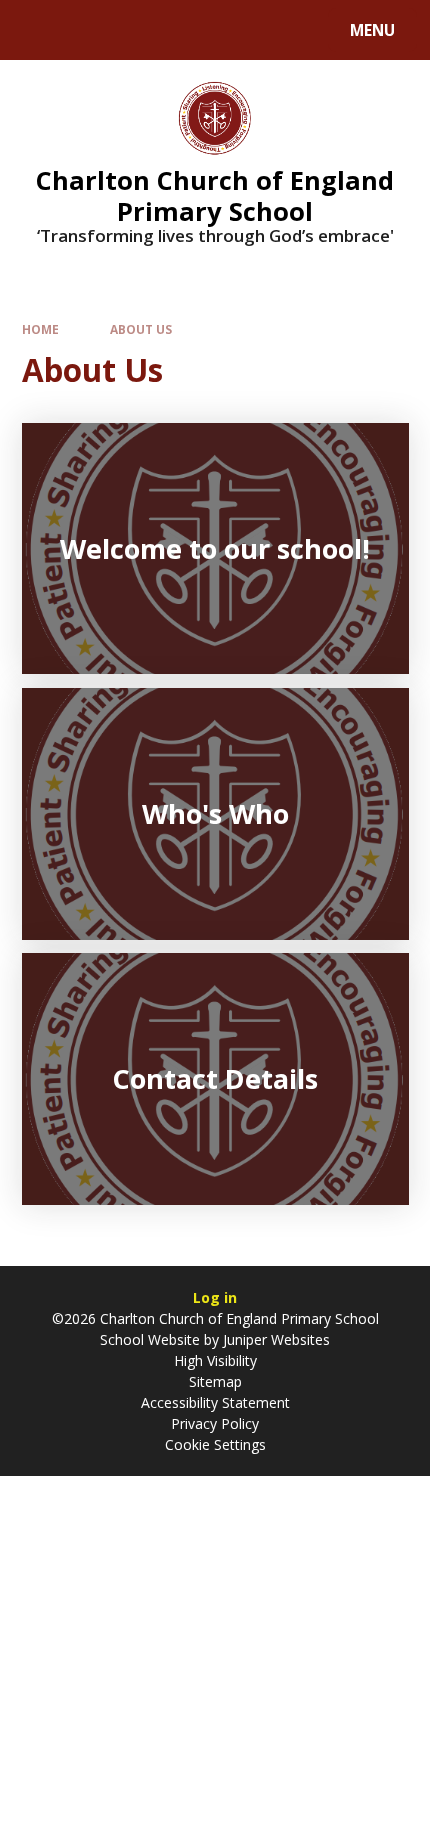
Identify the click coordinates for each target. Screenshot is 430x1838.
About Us (141, 329)
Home (40, 329)
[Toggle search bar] (39, 30)
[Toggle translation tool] (90, 30)
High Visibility (215, 1360)
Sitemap (215, 1381)
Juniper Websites (274, 1339)
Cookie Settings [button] (215, 1444)
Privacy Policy (215, 1423)
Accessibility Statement (215, 1402)
